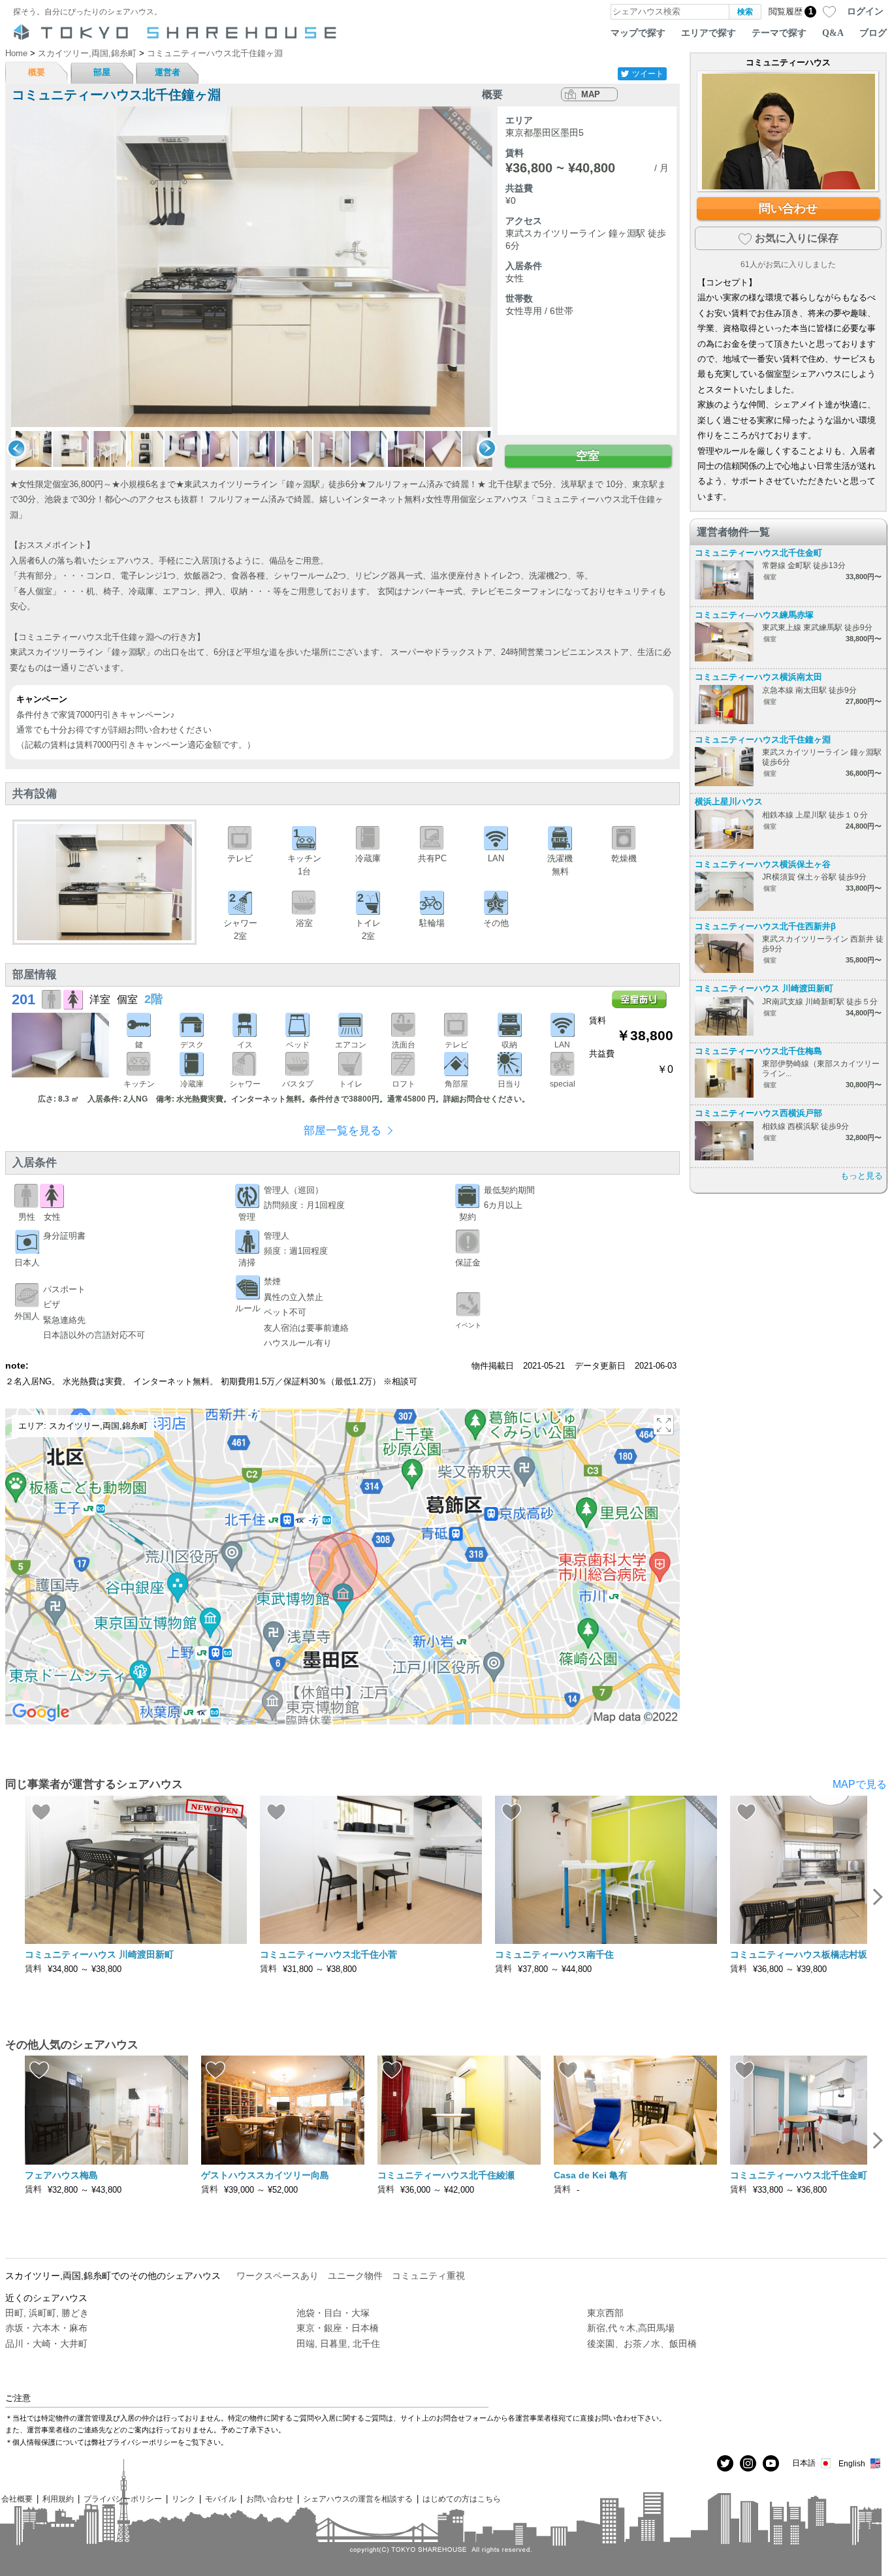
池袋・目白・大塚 (333, 2313)
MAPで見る (860, 1784)
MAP (591, 94)
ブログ (873, 33)
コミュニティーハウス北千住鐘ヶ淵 (763, 739)
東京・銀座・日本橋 (338, 2328)
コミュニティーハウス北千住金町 (758, 553)
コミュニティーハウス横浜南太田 (758, 677)
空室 (588, 456)
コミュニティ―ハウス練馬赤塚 (754, 615)
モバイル (221, 2499)
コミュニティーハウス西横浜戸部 (758, 1113)
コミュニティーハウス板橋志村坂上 (803, 1954)
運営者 (167, 72)
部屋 (102, 72)
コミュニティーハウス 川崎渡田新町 (764, 988)
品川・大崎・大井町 (46, 2344)
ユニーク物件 (355, 2276)
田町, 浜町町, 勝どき (47, 2313)
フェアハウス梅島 (61, 2175)
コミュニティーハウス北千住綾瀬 (446, 2175)
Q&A (833, 33)
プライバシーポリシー (123, 2499)
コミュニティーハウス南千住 (554, 1954)
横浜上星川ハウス (729, 802)
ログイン (865, 11)
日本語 (804, 2463)
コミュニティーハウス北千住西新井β (765, 926)
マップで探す (638, 33)
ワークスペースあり (278, 2276)
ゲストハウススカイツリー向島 (265, 2175)
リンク (183, 2499)
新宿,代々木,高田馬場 (631, 2328)
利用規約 (58, 2499)
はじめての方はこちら (462, 2499)
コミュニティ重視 (428, 2276)
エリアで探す (709, 33)
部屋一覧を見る (342, 1131)
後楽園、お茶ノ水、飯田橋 (642, 2344)
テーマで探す (779, 33)
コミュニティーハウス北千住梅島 (758, 1051)
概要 (37, 72)
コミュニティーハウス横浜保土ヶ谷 (763, 864)
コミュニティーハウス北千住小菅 (328, 1954)
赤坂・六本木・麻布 (46, 2328)
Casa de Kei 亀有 (591, 2175)
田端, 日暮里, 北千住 (338, 2344)
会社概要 (17, 2499)
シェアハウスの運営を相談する (358, 2499)
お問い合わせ (270, 2499)
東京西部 (605, 2313)
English (852, 2463)
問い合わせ (788, 208)
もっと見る (862, 1176)
